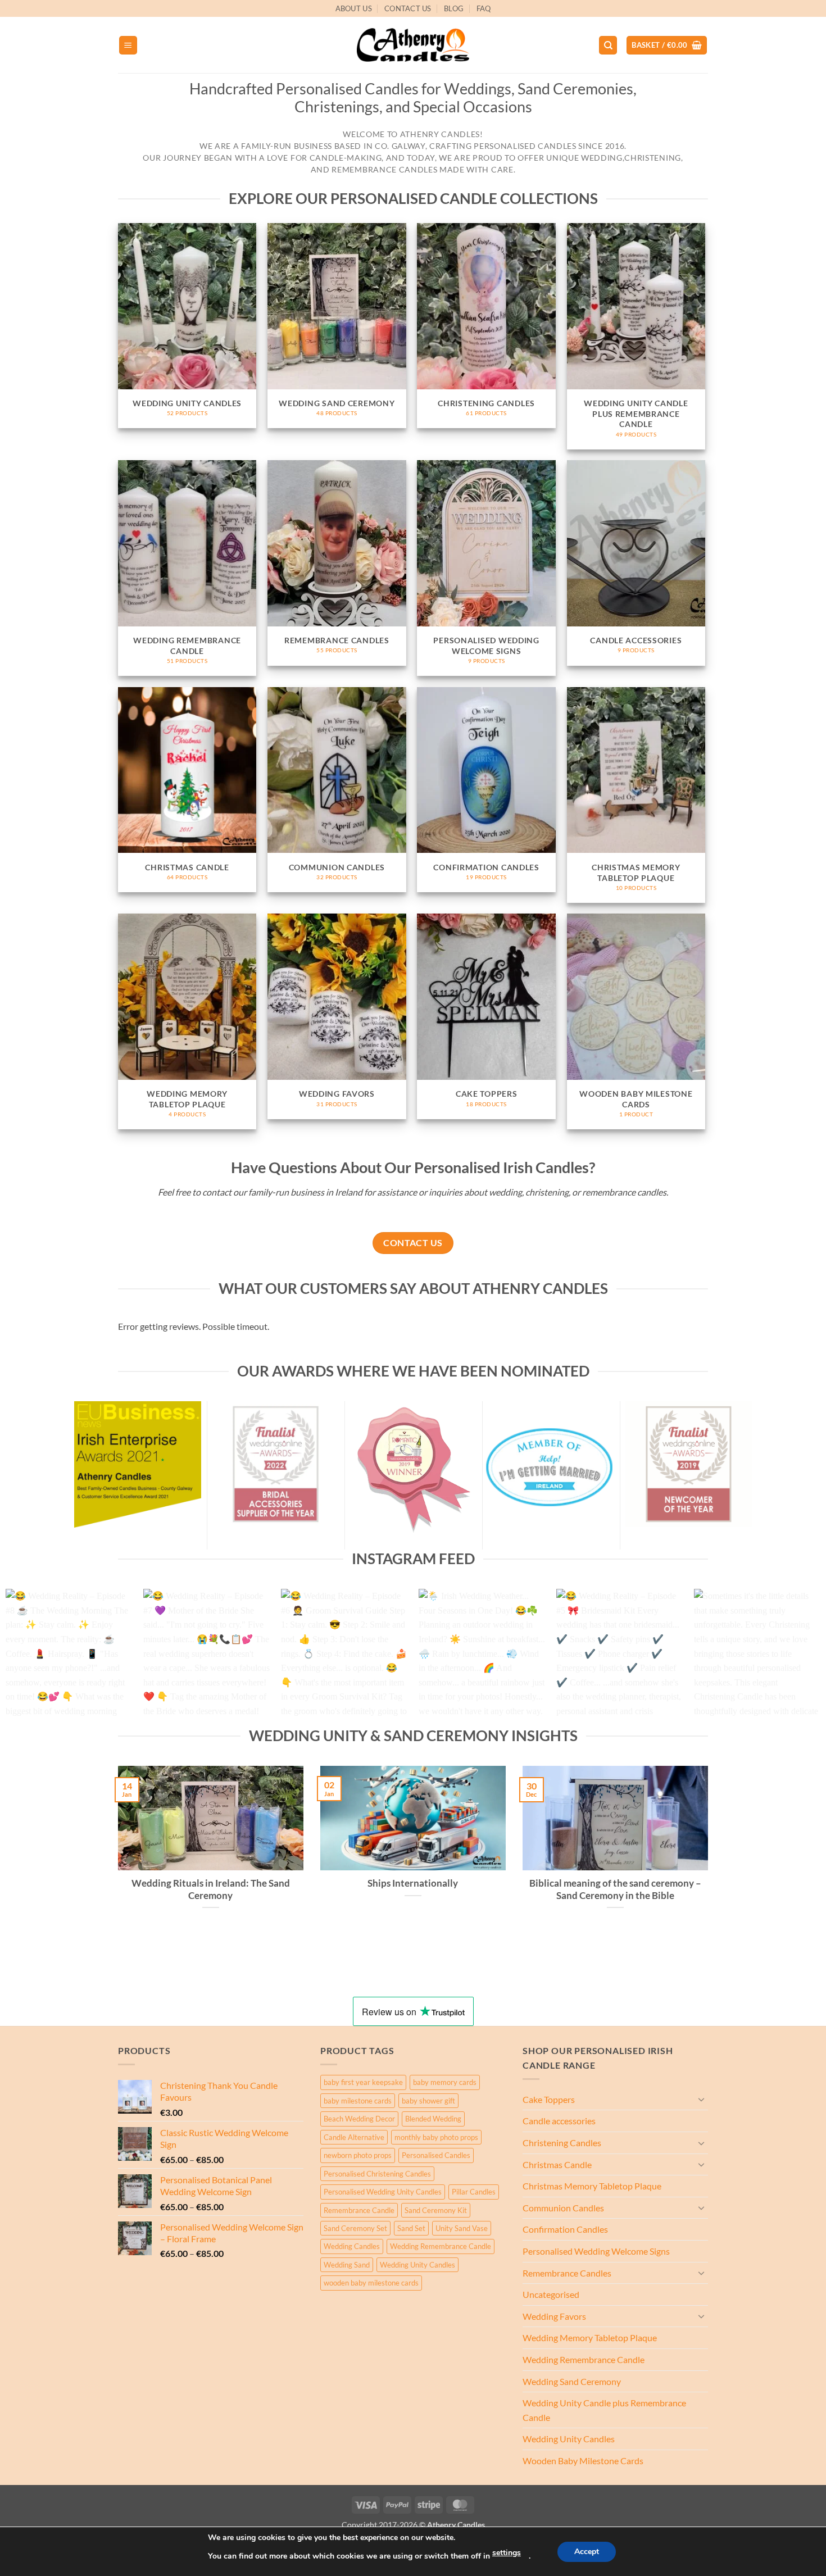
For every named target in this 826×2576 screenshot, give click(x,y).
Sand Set (411, 2228)
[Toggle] (701, 2099)
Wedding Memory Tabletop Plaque (590, 2338)
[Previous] (31, 1658)
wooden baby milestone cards (371, 2283)
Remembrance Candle (359, 2210)
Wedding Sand (347, 2265)
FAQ (484, 8)
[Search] (608, 45)
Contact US (408, 8)
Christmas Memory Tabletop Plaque (592, 2186)
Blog (454, 8)
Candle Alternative (354, 2137)
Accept (587, 2552)
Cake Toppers (549, 2099)
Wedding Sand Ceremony (572, 2381)
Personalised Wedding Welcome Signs (596, 2251)
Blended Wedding (433, 2119)
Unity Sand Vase (462, 2228)
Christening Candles (562, 2143)
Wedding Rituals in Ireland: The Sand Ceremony (211, 1889)
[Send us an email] (714, 14)
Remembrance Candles (567, 2273)
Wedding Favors (554, 2316)
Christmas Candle (557, 2164)
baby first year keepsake (363, 2082)
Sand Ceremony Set (355, 2228)
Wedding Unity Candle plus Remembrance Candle (604, 2410)
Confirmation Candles (565, 2229)
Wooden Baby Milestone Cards (583, 2461)
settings (507, 2553)
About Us (354, 8)
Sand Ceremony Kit (436, 2210)
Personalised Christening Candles (377, 2174)
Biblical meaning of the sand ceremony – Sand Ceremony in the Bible (615, 1889)
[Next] (795, 1658)
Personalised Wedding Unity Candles (383, 2192)
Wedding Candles (352, 2246)
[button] (128, 45)
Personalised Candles (436, 2155)
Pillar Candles (474, 2192)
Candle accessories (559, 2121)
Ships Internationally (413, 1883)
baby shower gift (428, 2101)
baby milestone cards (358, 2101)
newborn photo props (358, 2155)
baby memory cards (445, 2082)
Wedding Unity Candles (417, 2265)
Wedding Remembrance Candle (441, 2246)
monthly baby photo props (436, 2137)
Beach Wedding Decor (359, 2119)
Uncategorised (551, 2294)
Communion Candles (563, 2208)
